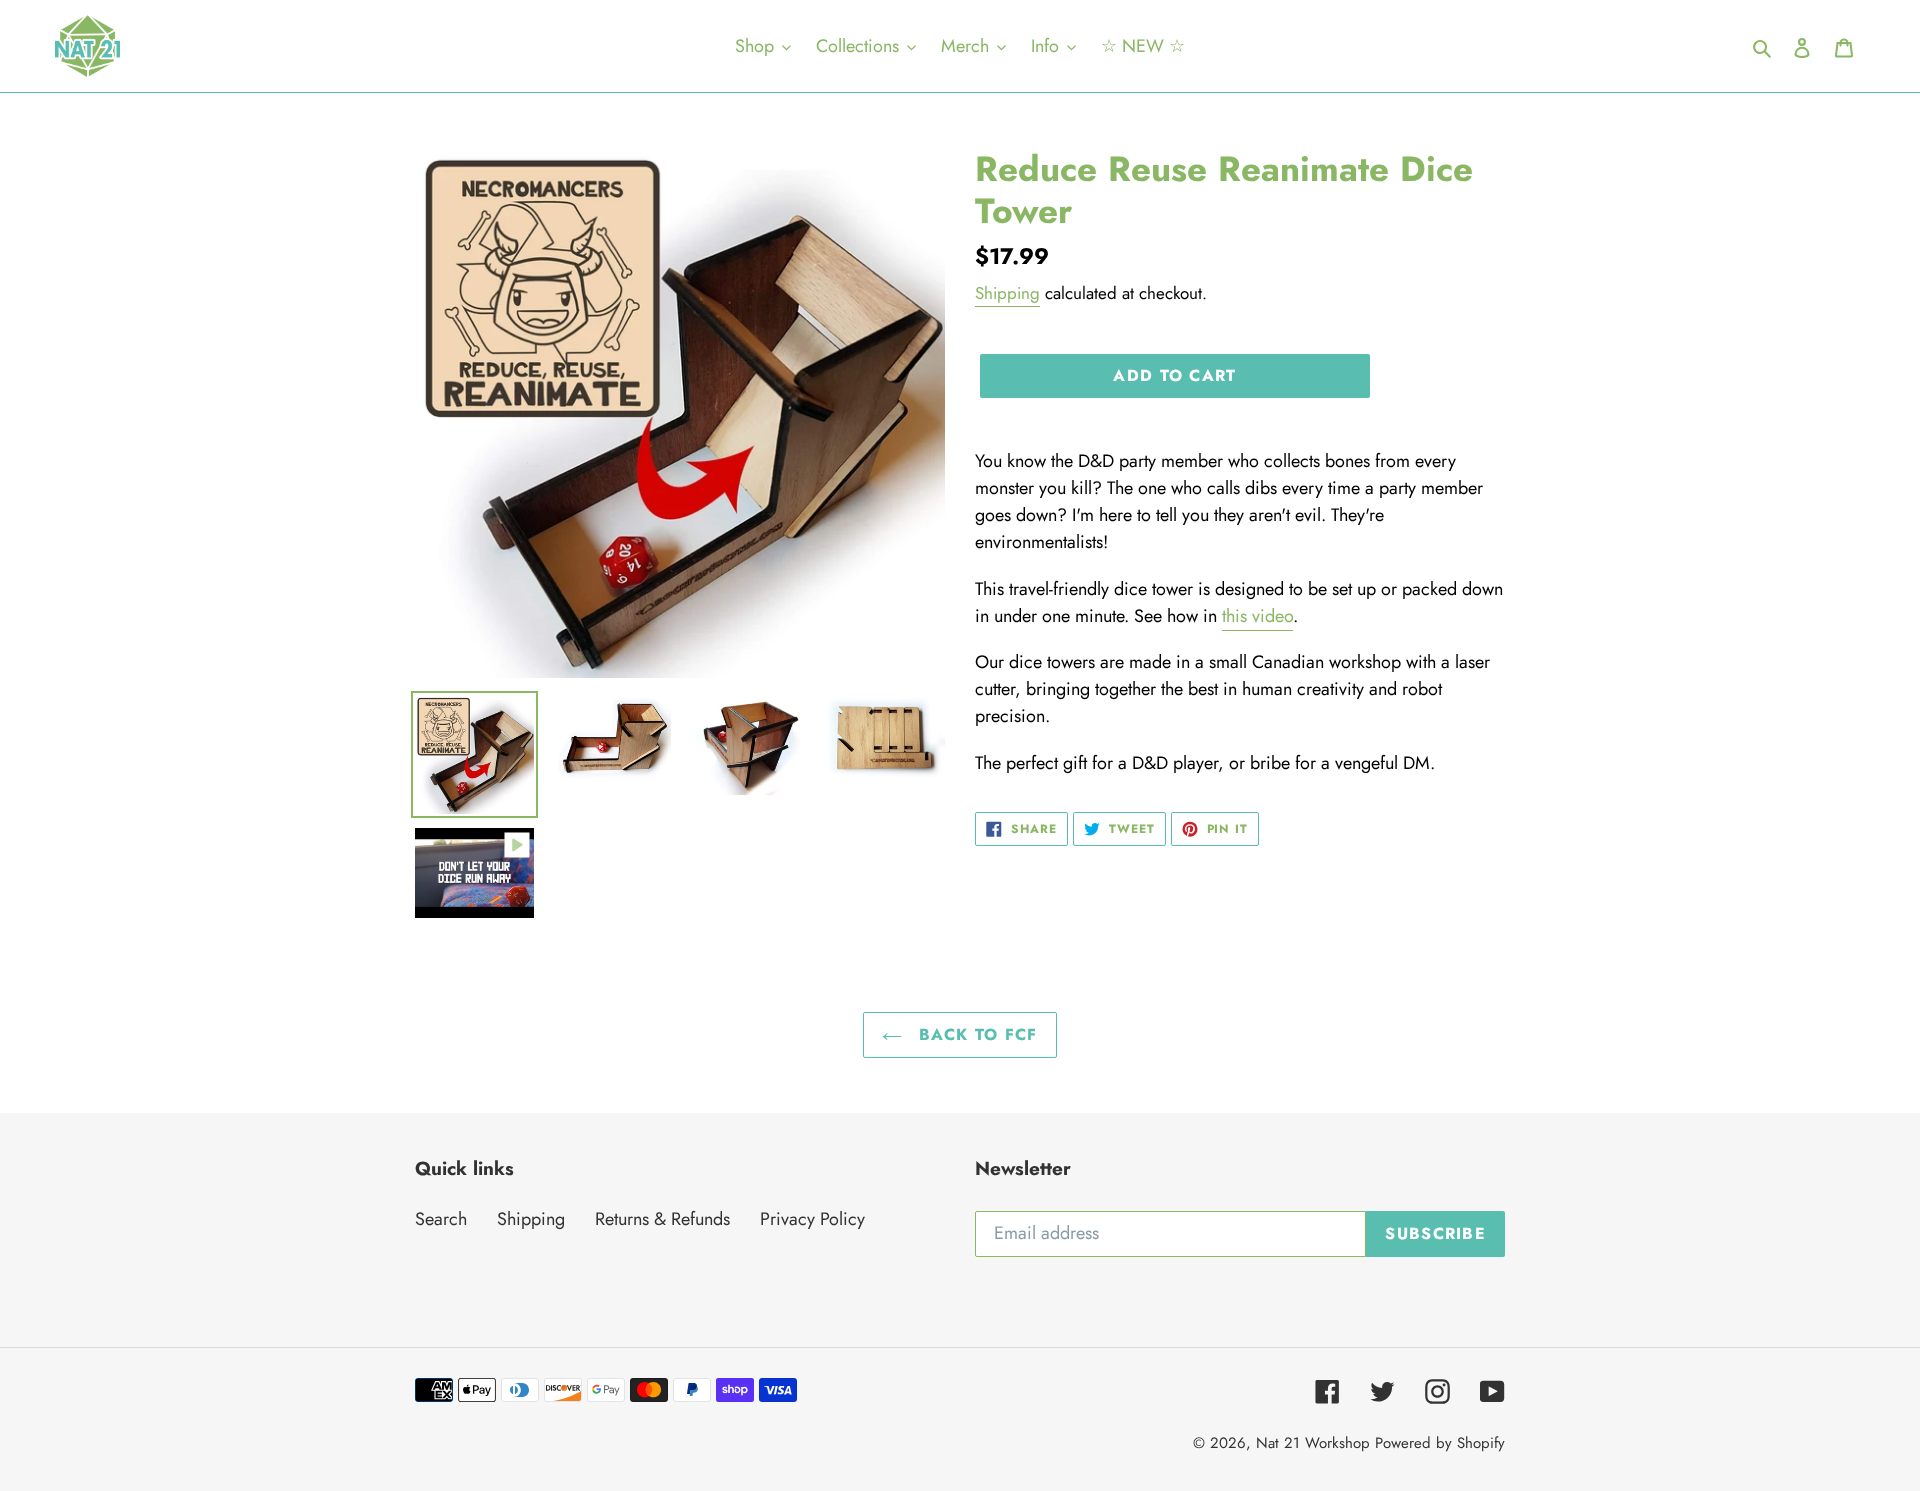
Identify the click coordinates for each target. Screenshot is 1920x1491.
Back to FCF (974, 1034)
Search (441, 1219)
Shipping (1007, 293)
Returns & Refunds (662, 1219)
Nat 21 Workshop (1313, 1443)
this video (1257, 616)
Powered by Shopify (1440, 1443)
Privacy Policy (812, 1219)
